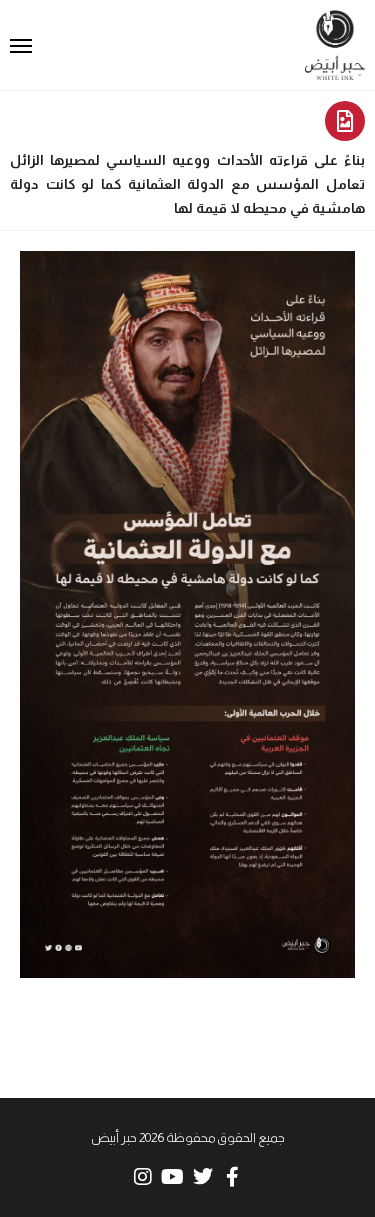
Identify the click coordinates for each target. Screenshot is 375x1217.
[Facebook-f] (233, 1177)
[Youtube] (173, 1177)
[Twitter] (203, 1177)
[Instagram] (143, 1177)
